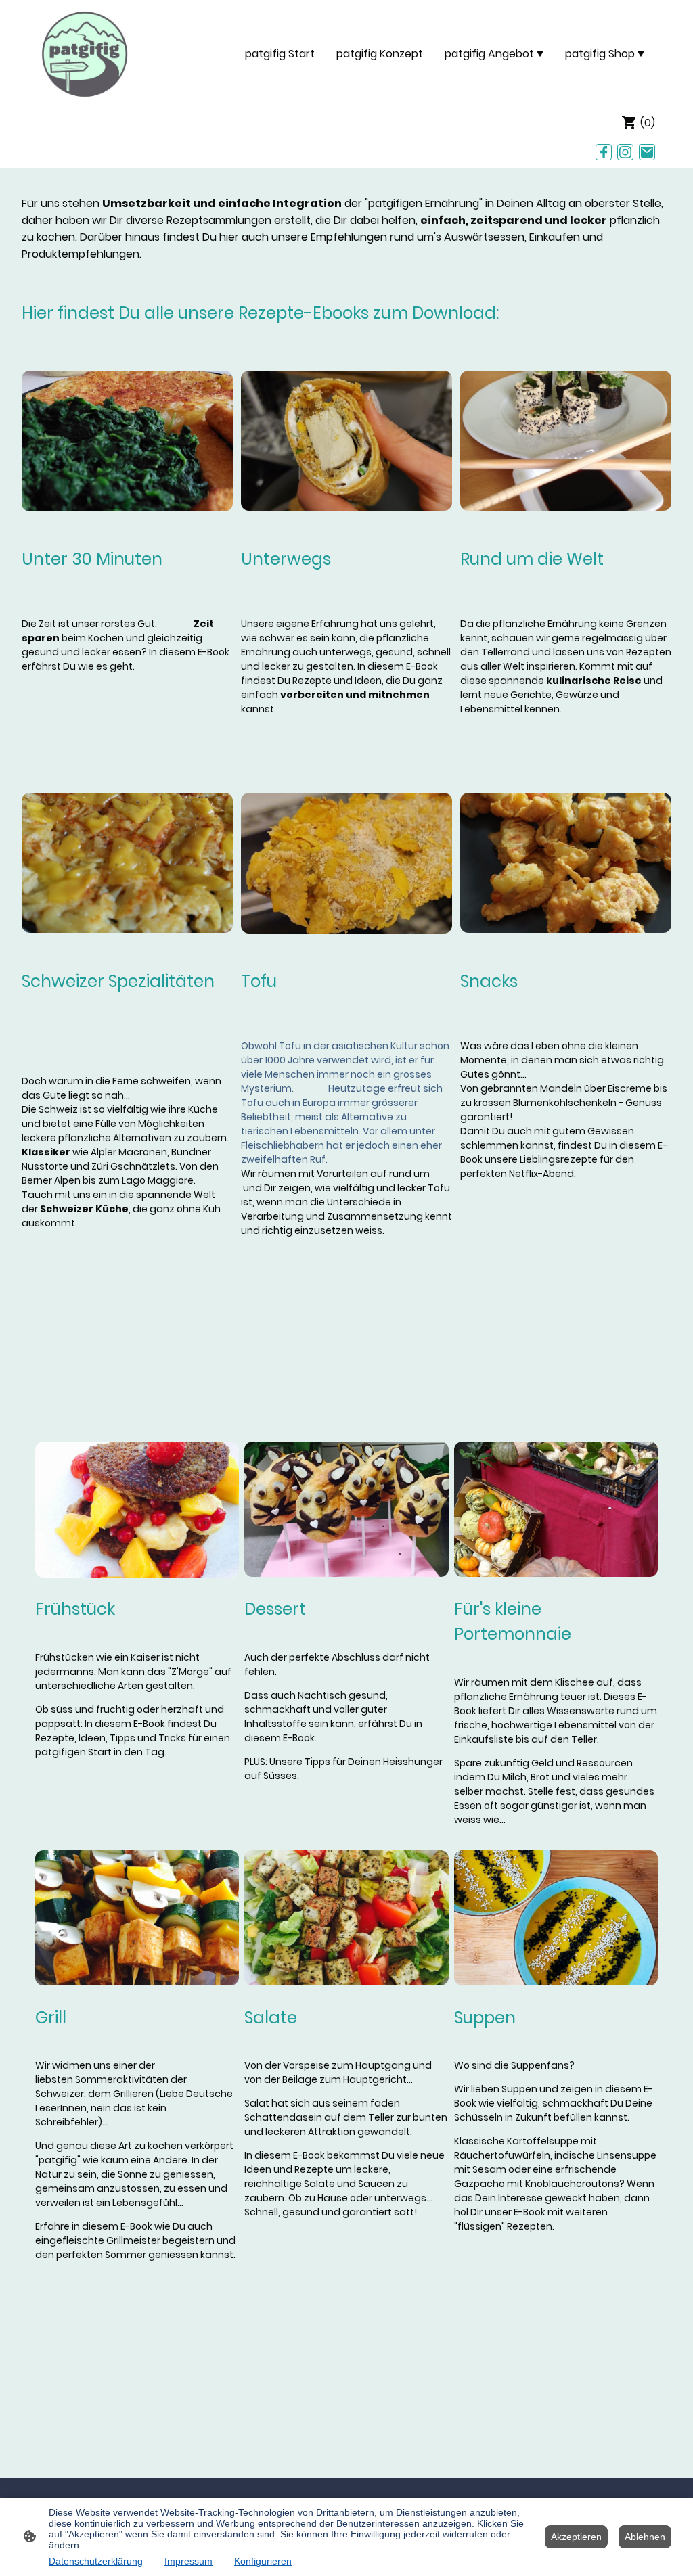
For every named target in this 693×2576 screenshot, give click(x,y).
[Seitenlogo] (85, 54)
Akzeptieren (576, 2537)
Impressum (188, 2561)
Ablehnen (645, 2537)
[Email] (647, 152)
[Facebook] (604, 152)
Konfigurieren (263, 2561)
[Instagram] (625, 152)
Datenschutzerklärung (96, 2561)
